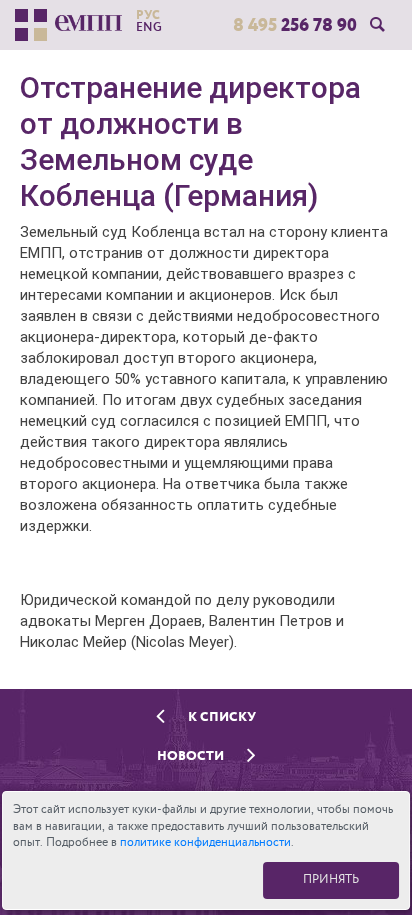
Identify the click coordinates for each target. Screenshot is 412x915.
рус (148, 15)
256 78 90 (295, 25)
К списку (220, 716)
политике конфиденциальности (205, 842)
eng (149, 27)
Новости (192, 755)
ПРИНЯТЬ (331, 879)
